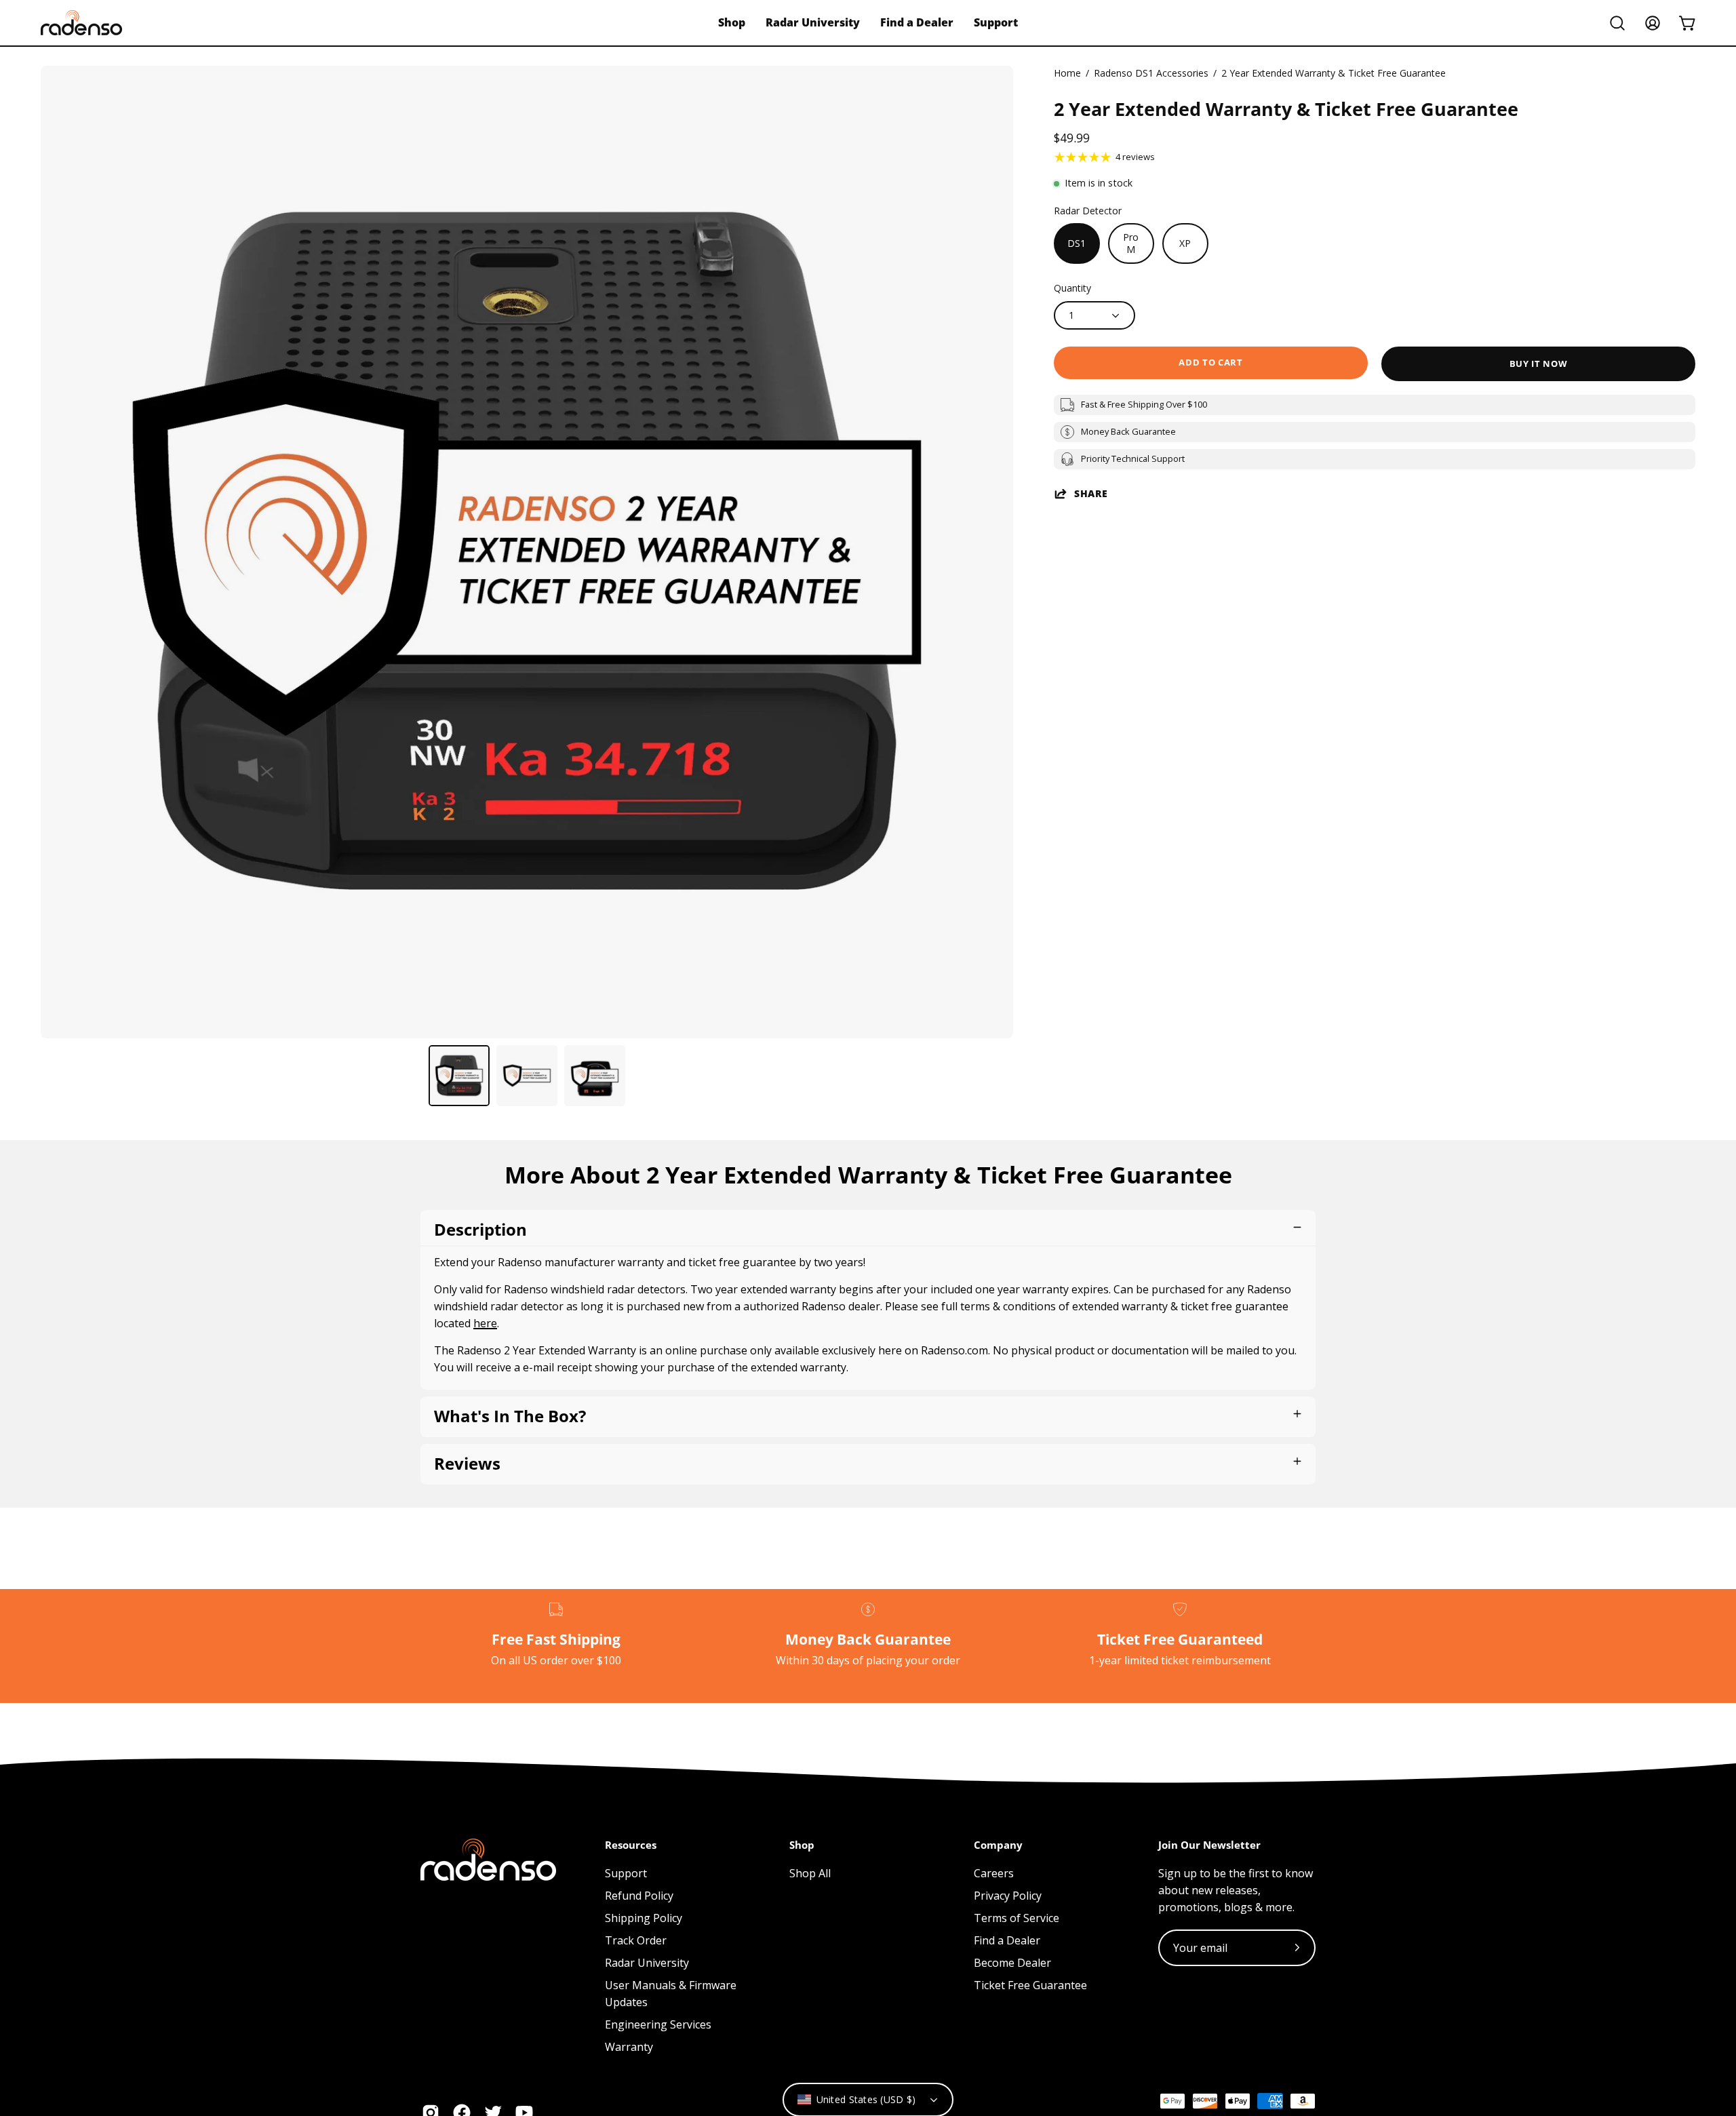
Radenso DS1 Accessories (1151, 73)
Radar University (647, 1963)
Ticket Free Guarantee (1030, 1985)
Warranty (629, 2047)
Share (1091, 493)
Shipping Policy (644, 1918)
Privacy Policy (1008, 1896)
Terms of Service (1017, 1918)
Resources (631, 1845)
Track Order (636, 1940)
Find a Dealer (1007, 1940)
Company (998, 1845)
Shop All (810, 1873)
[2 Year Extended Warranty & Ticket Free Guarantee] (459, 1076)
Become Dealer (1012, 1963)
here (485, 1323)
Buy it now (1538, 364)
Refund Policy (639, 1896)
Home (1067, 73)
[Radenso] (81, 23)
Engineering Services (658, 2024)
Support (626, 1873)
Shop (802, 1845)
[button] (1617, 23)
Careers (994, 1873)
